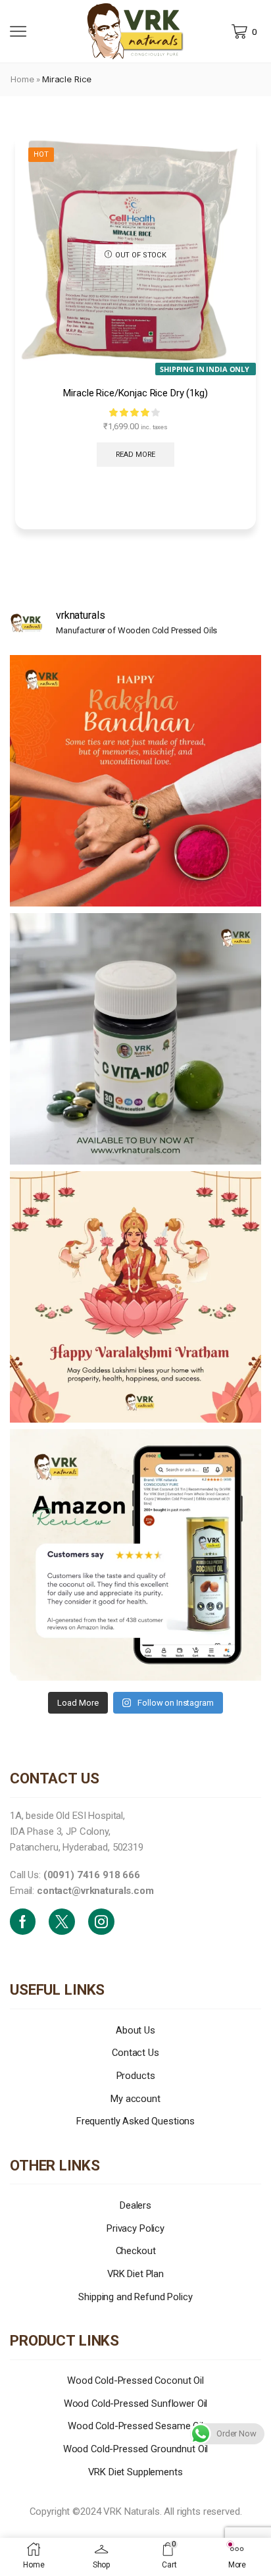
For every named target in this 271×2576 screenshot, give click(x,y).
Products (136, 2076)
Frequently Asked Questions (135, 2121)
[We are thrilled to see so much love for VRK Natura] (135, 1555)
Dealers (135, 2205)
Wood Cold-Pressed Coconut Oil (135, 2380)
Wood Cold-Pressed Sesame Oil (135, 2426)
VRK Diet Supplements (135, 2472)
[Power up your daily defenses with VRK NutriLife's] (135, 1039)
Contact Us (135, 2053)
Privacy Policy (135, 2228)
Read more (136, 455)
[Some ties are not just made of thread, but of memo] (135, 781)
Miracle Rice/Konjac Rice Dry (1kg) (135, 393)
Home (22, 79)
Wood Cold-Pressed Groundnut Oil (136, 2449)
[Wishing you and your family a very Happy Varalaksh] (135, 1297)
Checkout (136, 2251)
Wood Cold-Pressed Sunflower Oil (136, 2404)
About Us (135, 2030)
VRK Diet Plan (135, 2274)
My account (135, 2099)
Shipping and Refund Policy (135, 2297)
